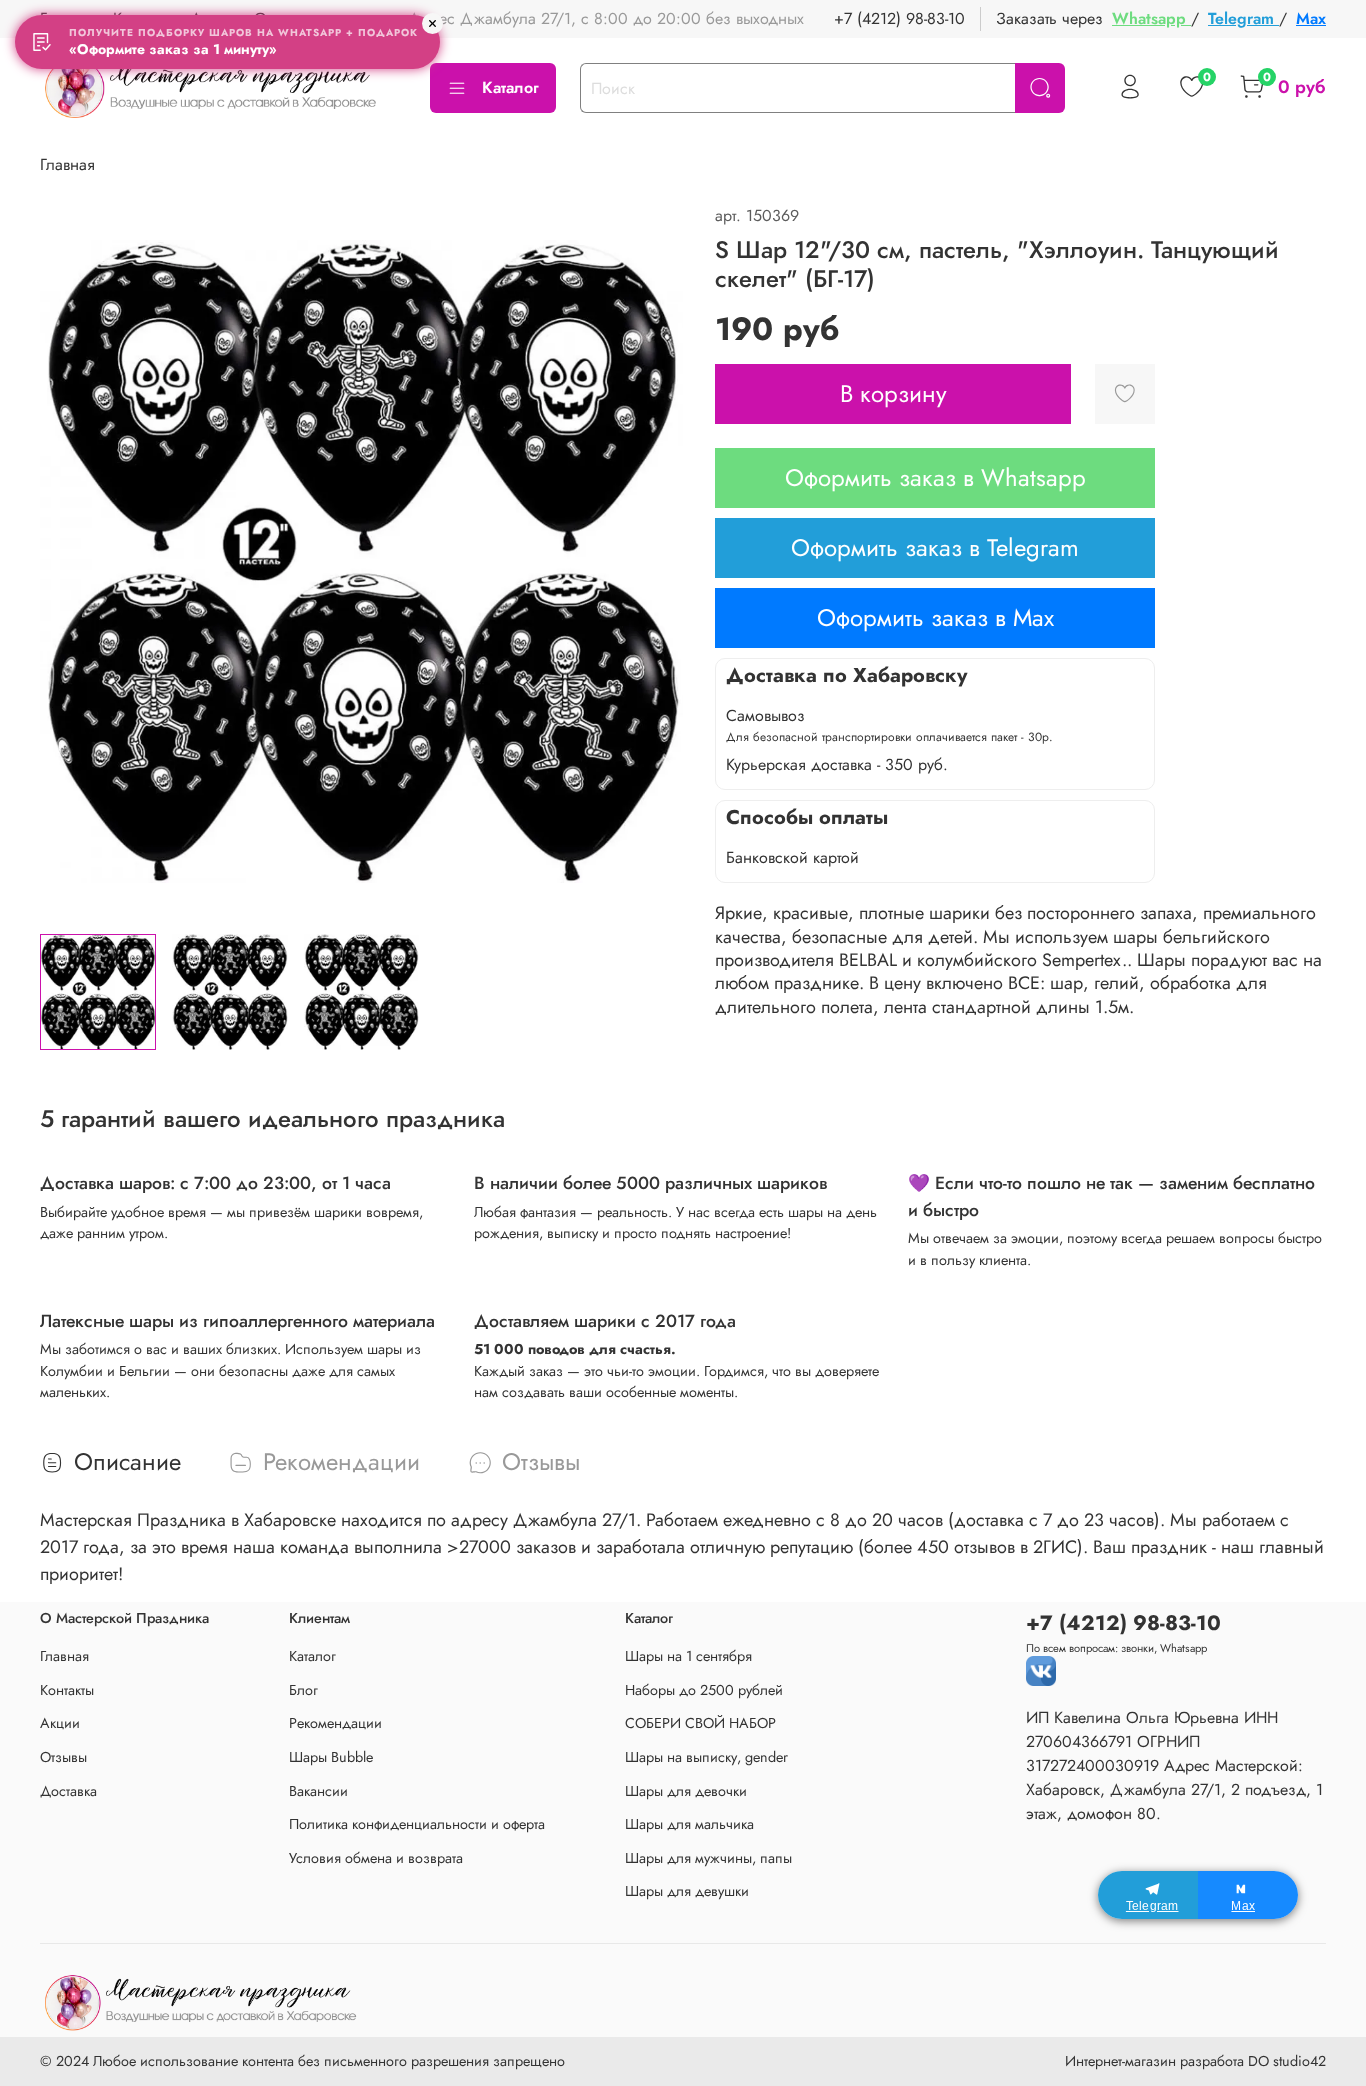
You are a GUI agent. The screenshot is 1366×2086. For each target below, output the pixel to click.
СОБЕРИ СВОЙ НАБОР (700, 1723)
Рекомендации (335, 1723)
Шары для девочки (686, 1791)
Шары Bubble (331, 1757)
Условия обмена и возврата (376, 1858)
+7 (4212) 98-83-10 (899, 18)
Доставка (68, 1791)
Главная (67, 164)
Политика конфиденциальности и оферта (417, 1824)
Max (1311, 18)
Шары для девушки (687, 1891)
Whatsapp (1151, 18)
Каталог (510, 87)
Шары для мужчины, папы (708, 1858)
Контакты (67, 1690)
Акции (60, 1723)
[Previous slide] (72, 561)
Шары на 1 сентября (688, 1656)
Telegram (1243, 18)
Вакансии (318, 1791)
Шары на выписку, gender (706, 1757)
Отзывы (63, 1757)
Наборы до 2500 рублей (704, 1690)
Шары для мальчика (689, 1824)
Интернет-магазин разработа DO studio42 (1195, 2061)
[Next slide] (651, 561)
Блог (303, 1690)
